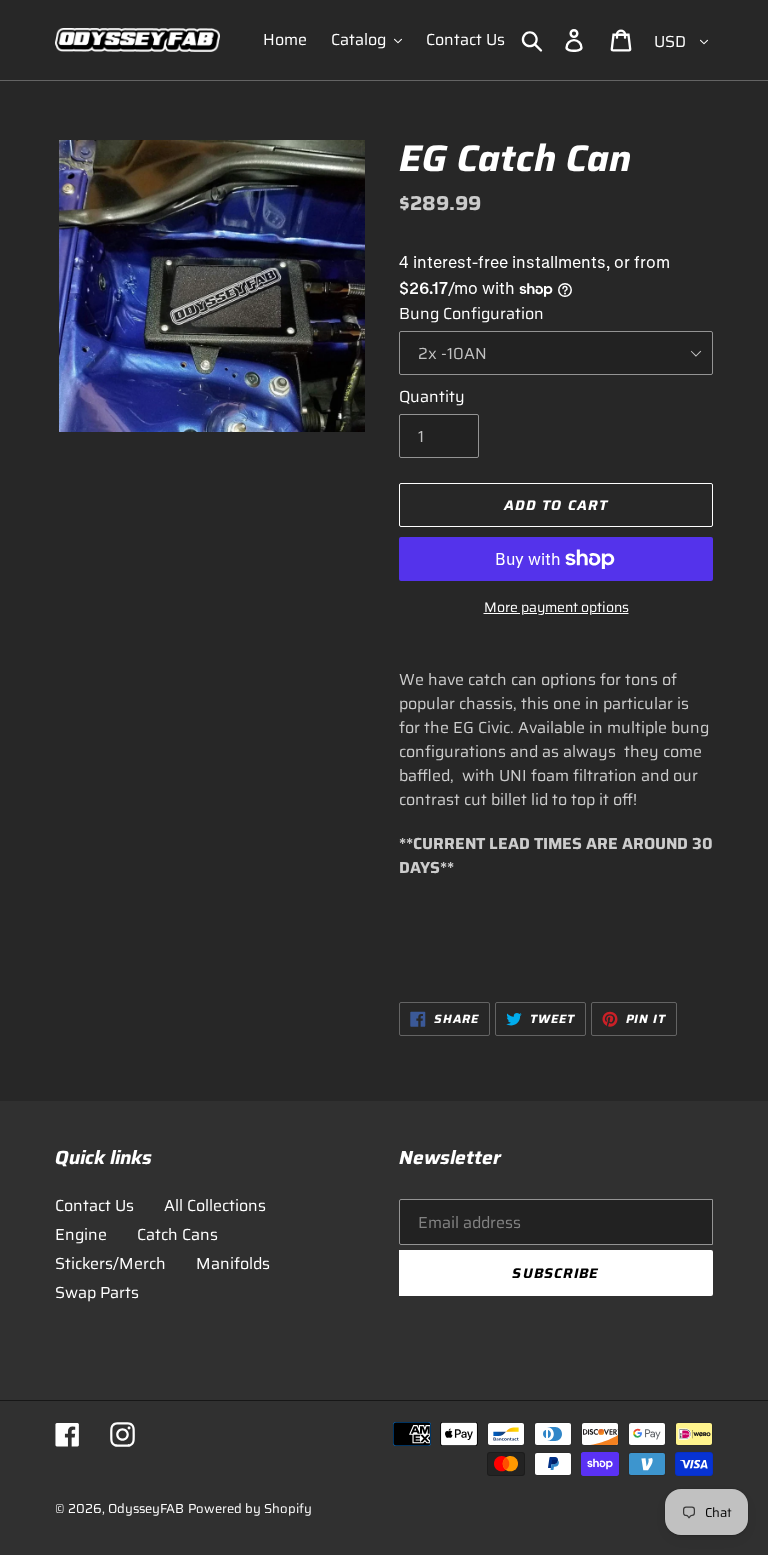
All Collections (215, 1205)
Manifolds (233, 1263)
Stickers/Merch (110, 1263)
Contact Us (94, 1205)
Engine (81, 1234)
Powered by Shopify (250, 1508)
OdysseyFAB (146, 1508)
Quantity (432, 397)
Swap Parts (97, 1292)
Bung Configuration (471, 314)
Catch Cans (177, 1234)
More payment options (556, 607)
